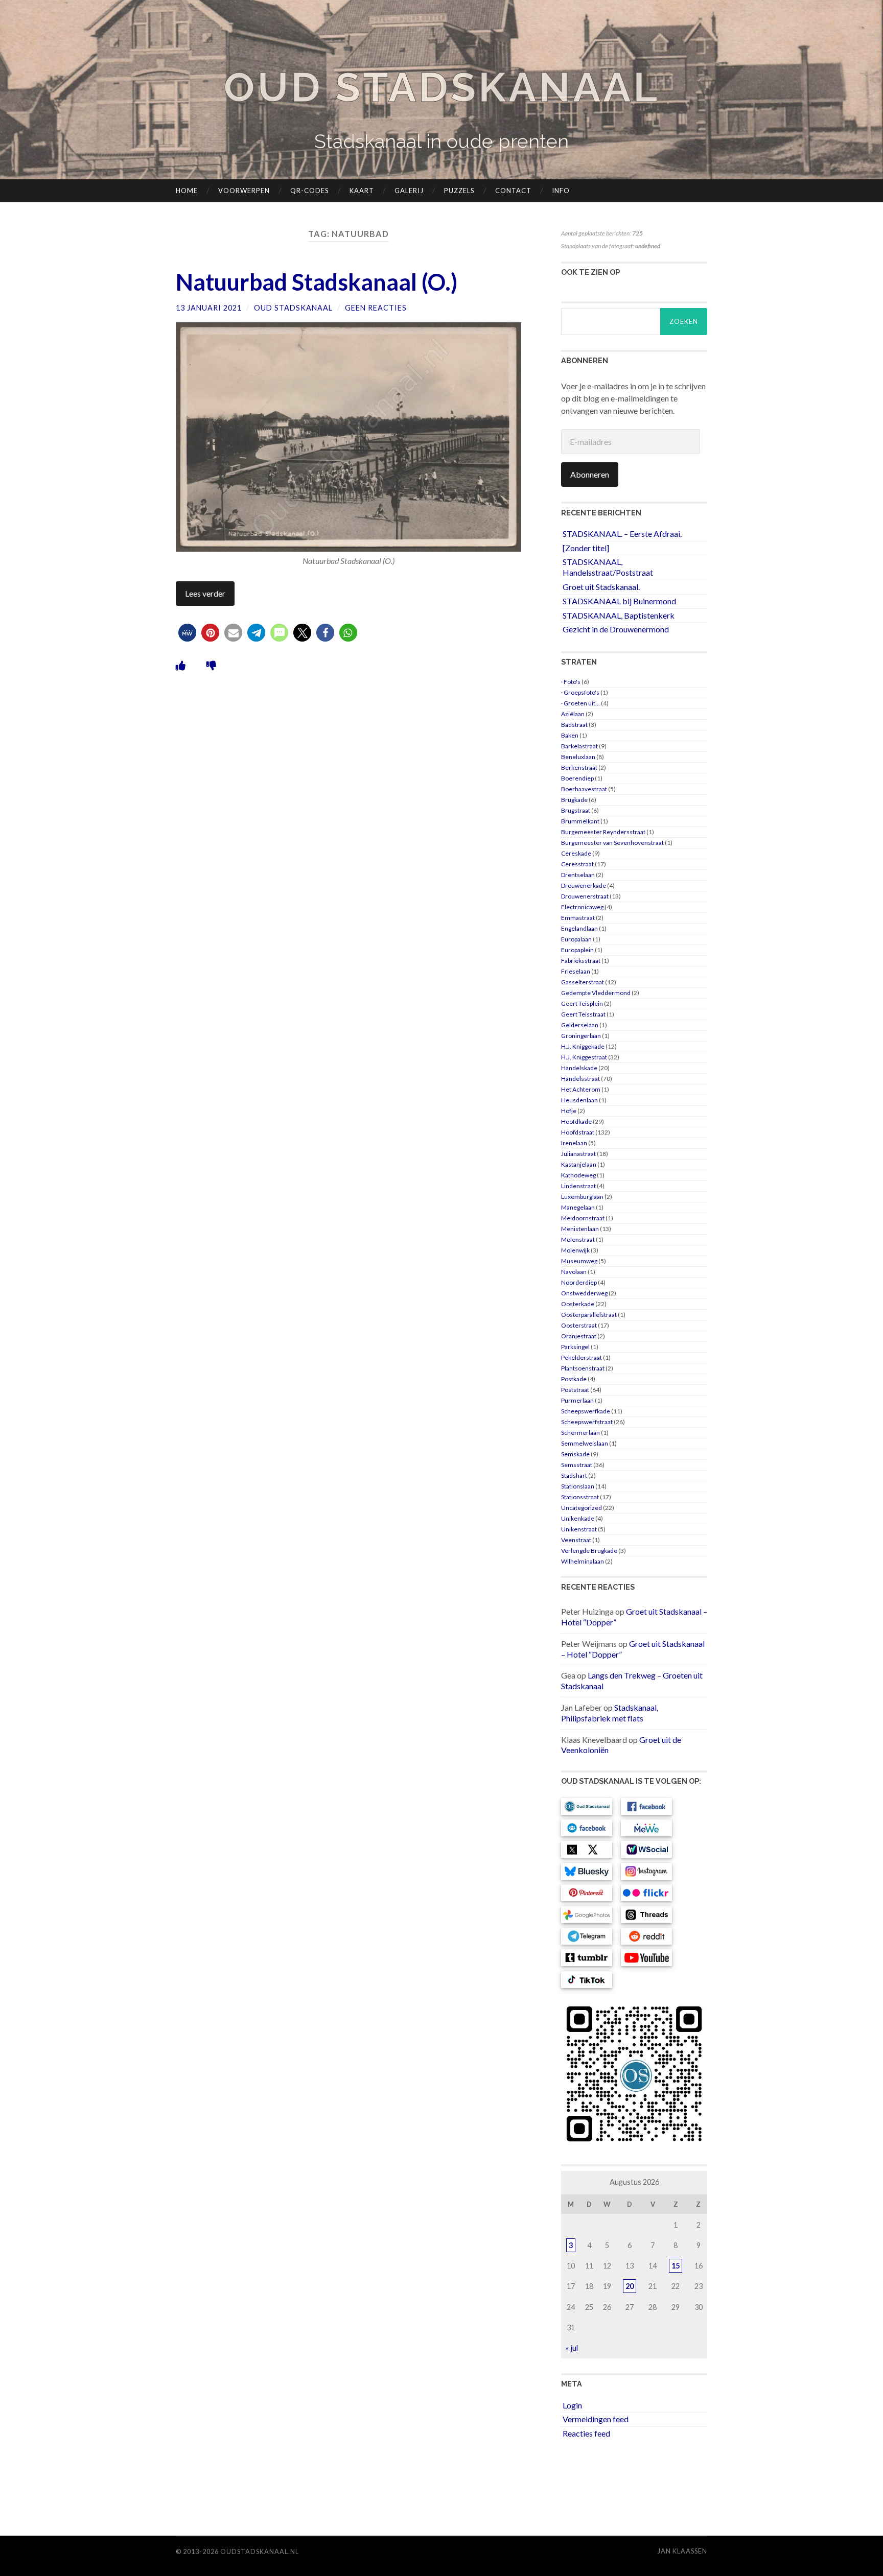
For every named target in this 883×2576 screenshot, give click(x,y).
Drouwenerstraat (585, 896)
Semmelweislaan (585, 1443)
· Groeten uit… (580, 703)
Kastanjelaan (579, 1164)
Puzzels (459, 191)
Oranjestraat (579, 1336)
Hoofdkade (576, 1121)
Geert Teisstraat (583, 1014)
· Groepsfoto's (580, 692)
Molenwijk (575, 1250)
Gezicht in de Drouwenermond (616, 629)
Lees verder (205, 593)
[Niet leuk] (211, 665)
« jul (572, 2348)
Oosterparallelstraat (589, 1315)
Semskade (575, 1454)
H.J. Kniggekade (583, 1046)
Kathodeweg (578, 1175)
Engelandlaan (579, 928)
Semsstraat (577, 1465)
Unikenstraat (579, 1529)
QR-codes (310, 191)
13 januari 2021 (209, 308)
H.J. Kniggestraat (584, 1057)
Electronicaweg (582, 907)
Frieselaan (576, 971)
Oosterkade (578, 1304)
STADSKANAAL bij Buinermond (619, 601)
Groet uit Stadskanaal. (601, 587)
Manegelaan (578, 1207)
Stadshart (574, 1475)
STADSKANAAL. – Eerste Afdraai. (622, 534)
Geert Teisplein (582, 1003)
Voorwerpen (244, 191)
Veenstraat (576, 1540)
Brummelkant (580, 821)
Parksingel (575, 1347)
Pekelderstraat (582, 1357)
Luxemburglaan (582, 1197)
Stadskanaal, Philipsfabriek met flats (610, 1713)
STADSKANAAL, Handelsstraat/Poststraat (608, 567)
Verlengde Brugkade (589, 1551)
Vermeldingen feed (596, 2419)
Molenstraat (578, 1239)
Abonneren (590, 474)
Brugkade (574, 800)
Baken (570, 735)
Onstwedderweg (584, 1293)
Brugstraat (576, 810)
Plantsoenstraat (583, 1368)
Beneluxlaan (578, 757)
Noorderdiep (579, 1282)
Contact (513, 191)
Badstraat (574, 725)
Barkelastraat (579, 746)
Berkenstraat (579, 767)
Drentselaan (578, 875)
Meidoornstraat (583, 1218)
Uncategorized (582, 1508)
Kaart (362, 191)
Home (187, 191)
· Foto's (571, 682)
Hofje (569, 1111)
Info (561, 191)
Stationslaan (578, 1486)
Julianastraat (578, 1154)
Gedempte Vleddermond (596, 993)
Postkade (574, 1379)
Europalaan (576, 939)
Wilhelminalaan (583, 1561)
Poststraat (575, 1390)
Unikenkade (578, 1518)
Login (572, 2405)
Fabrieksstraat (581, 961)
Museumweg (579, 1261)
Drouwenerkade (584, 885)
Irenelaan (574, 1143)
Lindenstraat (578, 1186)
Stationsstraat (580, 1497)
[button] (187, 633)
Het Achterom (581, 1089)
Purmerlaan (577, 1400)
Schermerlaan (580, 1433)
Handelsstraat (580, 1079)
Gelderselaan (580, 1025)
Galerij (409, 191)
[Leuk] (181, 665)
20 (630, 2286)
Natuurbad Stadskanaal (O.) (317, 282)
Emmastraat (578, 918)
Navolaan (574, 1272)
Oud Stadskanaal (441, 87)
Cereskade (576, 853)
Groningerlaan (581, 1036)
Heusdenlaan (579, 1100)
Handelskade (579, 1068)
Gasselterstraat (583, 982)
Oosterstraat (579, 1325)
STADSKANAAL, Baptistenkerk (619, 615)
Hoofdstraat (578, 1132)
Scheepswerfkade (586, 1411)
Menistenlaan (580, 1229)
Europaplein (577, 950)
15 (676, 2266)
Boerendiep (577, 778)
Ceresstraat (577, 864)
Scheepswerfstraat (587, 1422)
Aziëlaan (573, 714)
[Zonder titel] (586, 548)
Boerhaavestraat (584, 789)
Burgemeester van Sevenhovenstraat (612, 843)
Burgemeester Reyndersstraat (603, 832)
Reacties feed (586, 2433)
